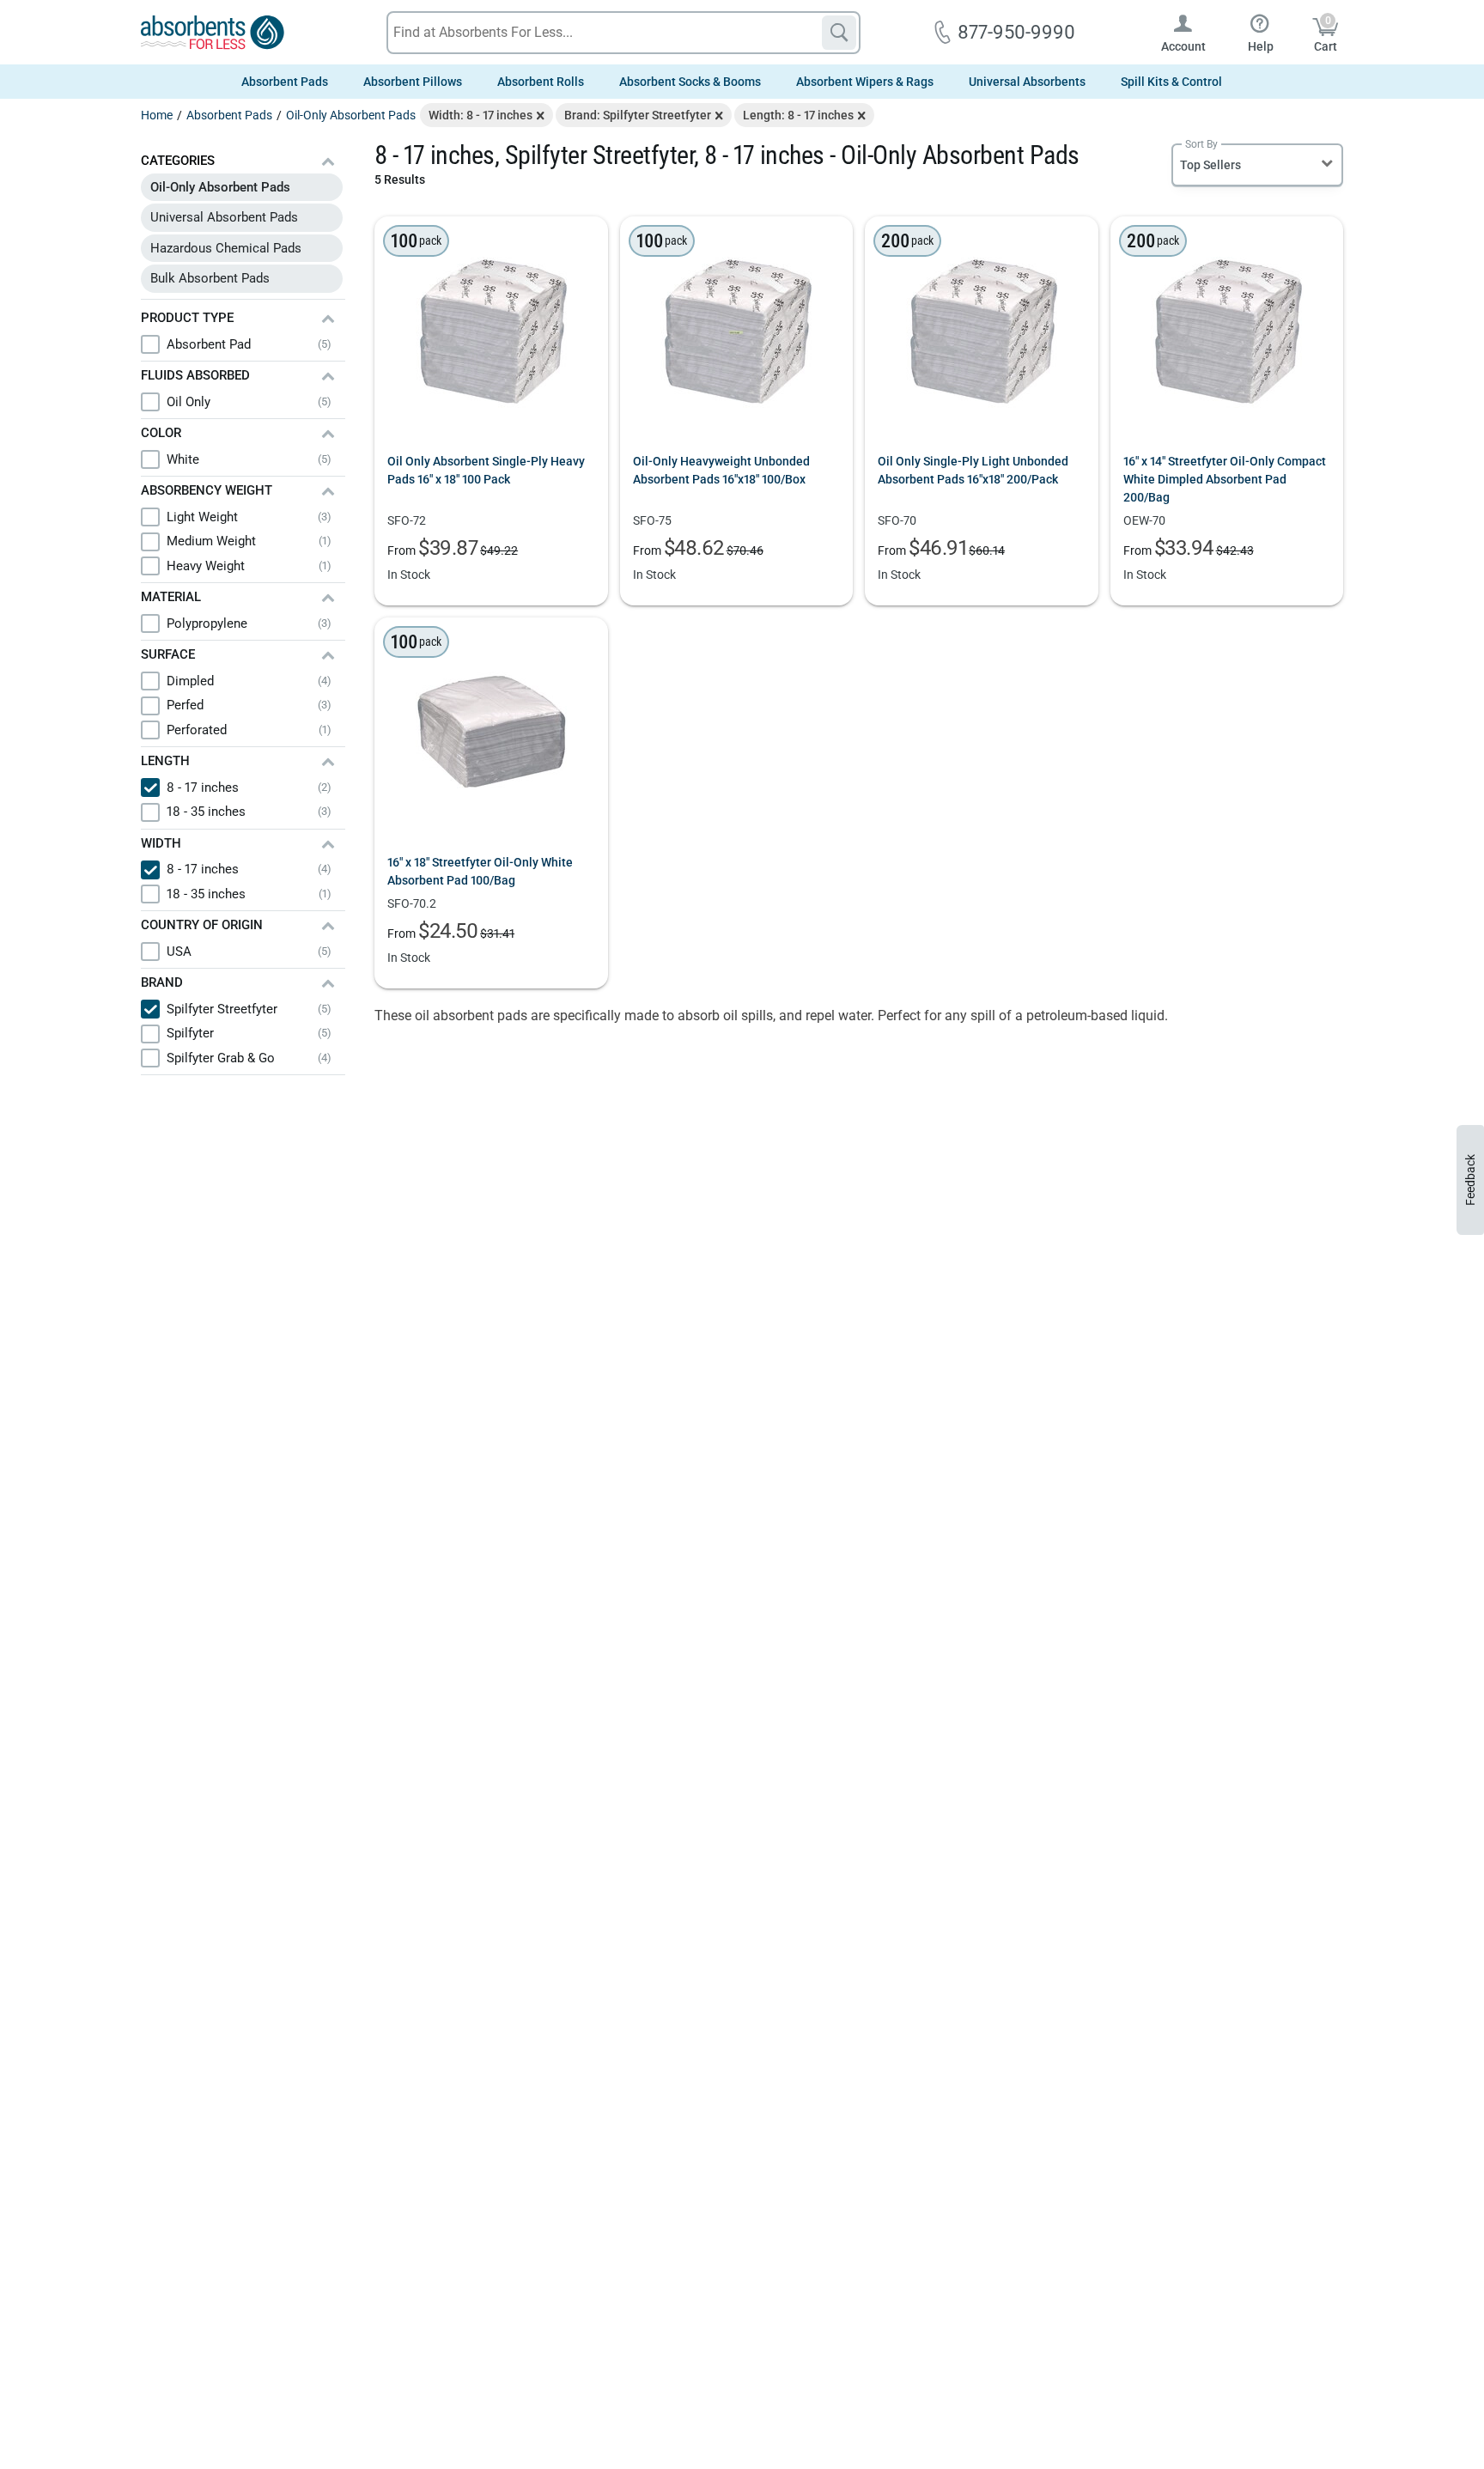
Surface (168, 654)
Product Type (187, 318)
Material (171, 597)
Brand (162, 982)
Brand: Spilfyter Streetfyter (638, 115)
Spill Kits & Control (1171, 82)
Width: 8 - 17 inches (480, 115)
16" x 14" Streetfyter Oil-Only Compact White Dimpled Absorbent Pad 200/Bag (1225, 479)
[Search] (839, 33)
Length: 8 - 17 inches (798, 115)
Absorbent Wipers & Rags (865, 82)
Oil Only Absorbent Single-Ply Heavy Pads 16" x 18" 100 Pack (486, 470)
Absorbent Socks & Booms (690, 82)
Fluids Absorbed (195, 375)
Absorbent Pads (285, 82)
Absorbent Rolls (541, 82)
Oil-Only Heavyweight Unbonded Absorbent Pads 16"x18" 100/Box (721, 470)
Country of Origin (202, 925)
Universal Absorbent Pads (224, 217)
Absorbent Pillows (413, 82)
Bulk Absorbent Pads (210, 278)
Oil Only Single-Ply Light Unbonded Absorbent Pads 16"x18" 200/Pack (973, 470)
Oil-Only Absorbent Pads (220, 187)
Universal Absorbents (1027, 82)
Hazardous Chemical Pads (226, 248)
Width (161, 843)
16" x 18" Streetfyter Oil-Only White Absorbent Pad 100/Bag (480, 871)
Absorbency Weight (207, 490)
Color (161, 433)
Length (165, 761)
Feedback (1470, 1180)
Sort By (1201, 144)
